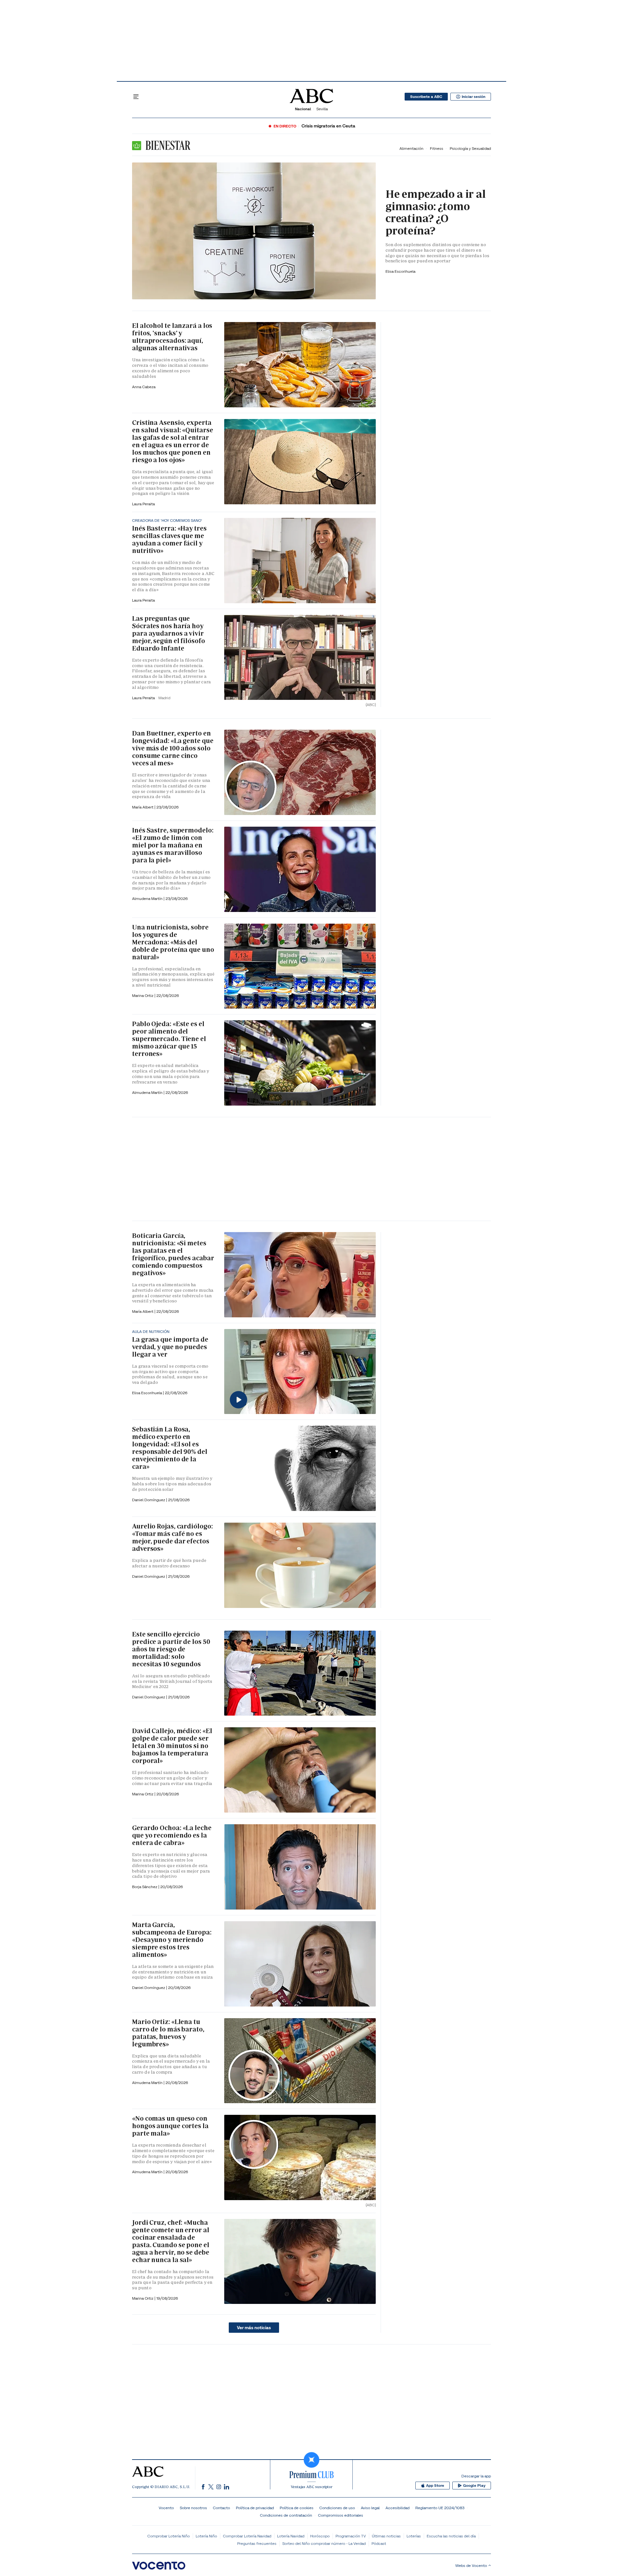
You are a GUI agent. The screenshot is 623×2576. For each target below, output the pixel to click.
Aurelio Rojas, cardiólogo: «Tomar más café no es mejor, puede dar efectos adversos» (172, 1537)
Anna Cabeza (144, 387)
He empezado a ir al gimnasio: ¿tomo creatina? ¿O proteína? (436, 212)
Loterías (414, 2536)
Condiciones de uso (337, 2508)
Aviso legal (370, 2508)
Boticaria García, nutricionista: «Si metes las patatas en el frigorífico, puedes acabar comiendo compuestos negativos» (173, 1254)
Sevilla (322, 109)
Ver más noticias (254, 2328)
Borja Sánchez (145, 1887)
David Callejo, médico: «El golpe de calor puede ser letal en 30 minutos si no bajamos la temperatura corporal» (172, 1746)
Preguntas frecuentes (257, 2543)
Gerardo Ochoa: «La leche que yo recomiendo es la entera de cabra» (172, 1835)
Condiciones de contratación (286, 2515)
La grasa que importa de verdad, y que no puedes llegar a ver (170, 1347)
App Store (435, 2486)
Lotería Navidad (291, 2536)
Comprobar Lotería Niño (169, 2536)
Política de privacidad (255, 2508)
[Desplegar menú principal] (136, 97)
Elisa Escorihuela (147, 1393)
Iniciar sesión (474, 97)
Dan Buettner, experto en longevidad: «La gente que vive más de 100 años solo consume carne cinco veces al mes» (173, 748)
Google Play (474, 2486)
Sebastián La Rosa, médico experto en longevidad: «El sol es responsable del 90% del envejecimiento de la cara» (170, 1448)
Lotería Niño (206, 2536)
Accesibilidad (397, 2508)
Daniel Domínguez (149, 1500)
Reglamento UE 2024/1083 (440, 2508)
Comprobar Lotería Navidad (247, 2536)
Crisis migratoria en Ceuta (328, 126)
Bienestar (167, 145)
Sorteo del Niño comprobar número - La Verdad (324, 2543)
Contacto (221, 2508)
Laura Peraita (143, 504)
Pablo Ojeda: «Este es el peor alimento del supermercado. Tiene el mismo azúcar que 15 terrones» (169, 1039)
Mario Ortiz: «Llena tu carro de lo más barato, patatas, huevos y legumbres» (168, 2033)
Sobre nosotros (193, 2508)
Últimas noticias (386, 2536)
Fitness (437, 148)
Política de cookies (297, 2508)
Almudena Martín (148, 899)
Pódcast (379, 2543)
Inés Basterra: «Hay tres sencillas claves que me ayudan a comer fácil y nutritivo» (169, 539)
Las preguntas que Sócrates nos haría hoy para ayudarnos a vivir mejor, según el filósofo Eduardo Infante (169, 633)
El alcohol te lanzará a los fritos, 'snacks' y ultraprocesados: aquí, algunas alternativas (172, 337)
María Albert (143, 807)
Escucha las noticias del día (451, 2536)
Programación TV (351, 2536)
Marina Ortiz (143, 995)
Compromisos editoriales (341, 2515)
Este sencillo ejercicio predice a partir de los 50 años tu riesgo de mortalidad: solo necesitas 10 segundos (171, 1649)
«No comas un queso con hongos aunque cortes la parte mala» (170, 2126)
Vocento (166, 2508)
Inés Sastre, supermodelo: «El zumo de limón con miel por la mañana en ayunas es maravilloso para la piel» (173, 845)
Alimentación (411, 148)
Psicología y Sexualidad (470, 148)
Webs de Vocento (471, 2565)
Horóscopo (320, 2536)
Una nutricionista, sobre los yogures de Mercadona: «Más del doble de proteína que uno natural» (173, 942)
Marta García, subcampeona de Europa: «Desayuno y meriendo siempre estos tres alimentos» (172, 1940)
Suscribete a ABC (426, 97)
